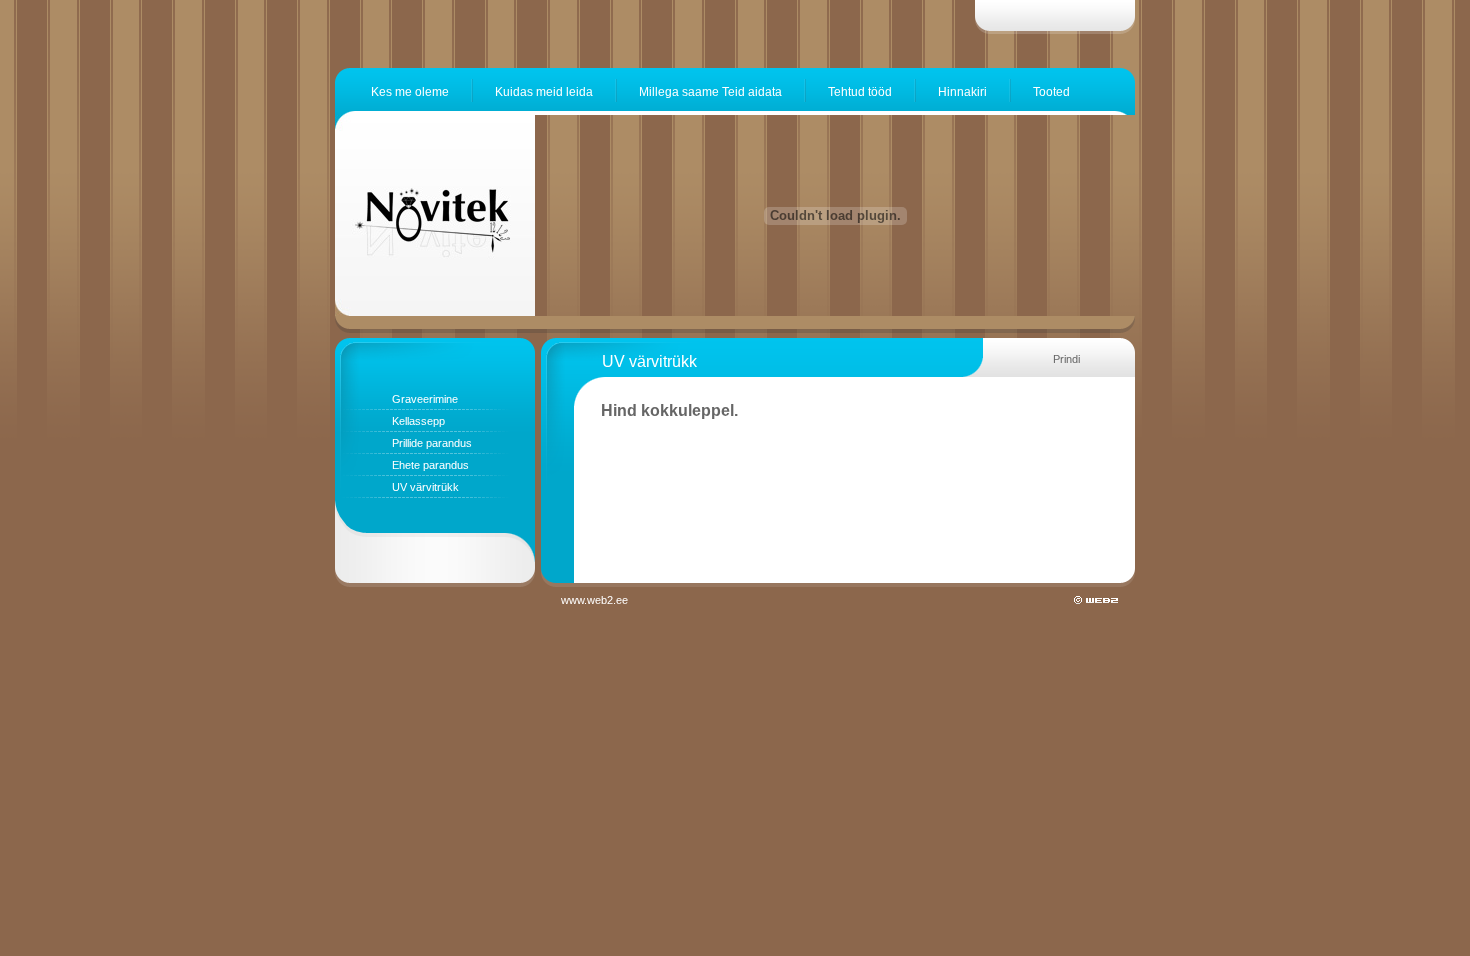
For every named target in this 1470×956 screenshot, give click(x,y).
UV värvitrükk (425, 487)
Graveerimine (425, 399)
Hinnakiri (962, 92)
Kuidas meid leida (544, 92)
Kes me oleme (410, 92)
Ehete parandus (430, 465)
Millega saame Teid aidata (710, 92)
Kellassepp (418, 421)
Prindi (1066, 359)
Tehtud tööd (860, 92)
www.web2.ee (596, 600)
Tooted (1051, 92)
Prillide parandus (432, 443)
